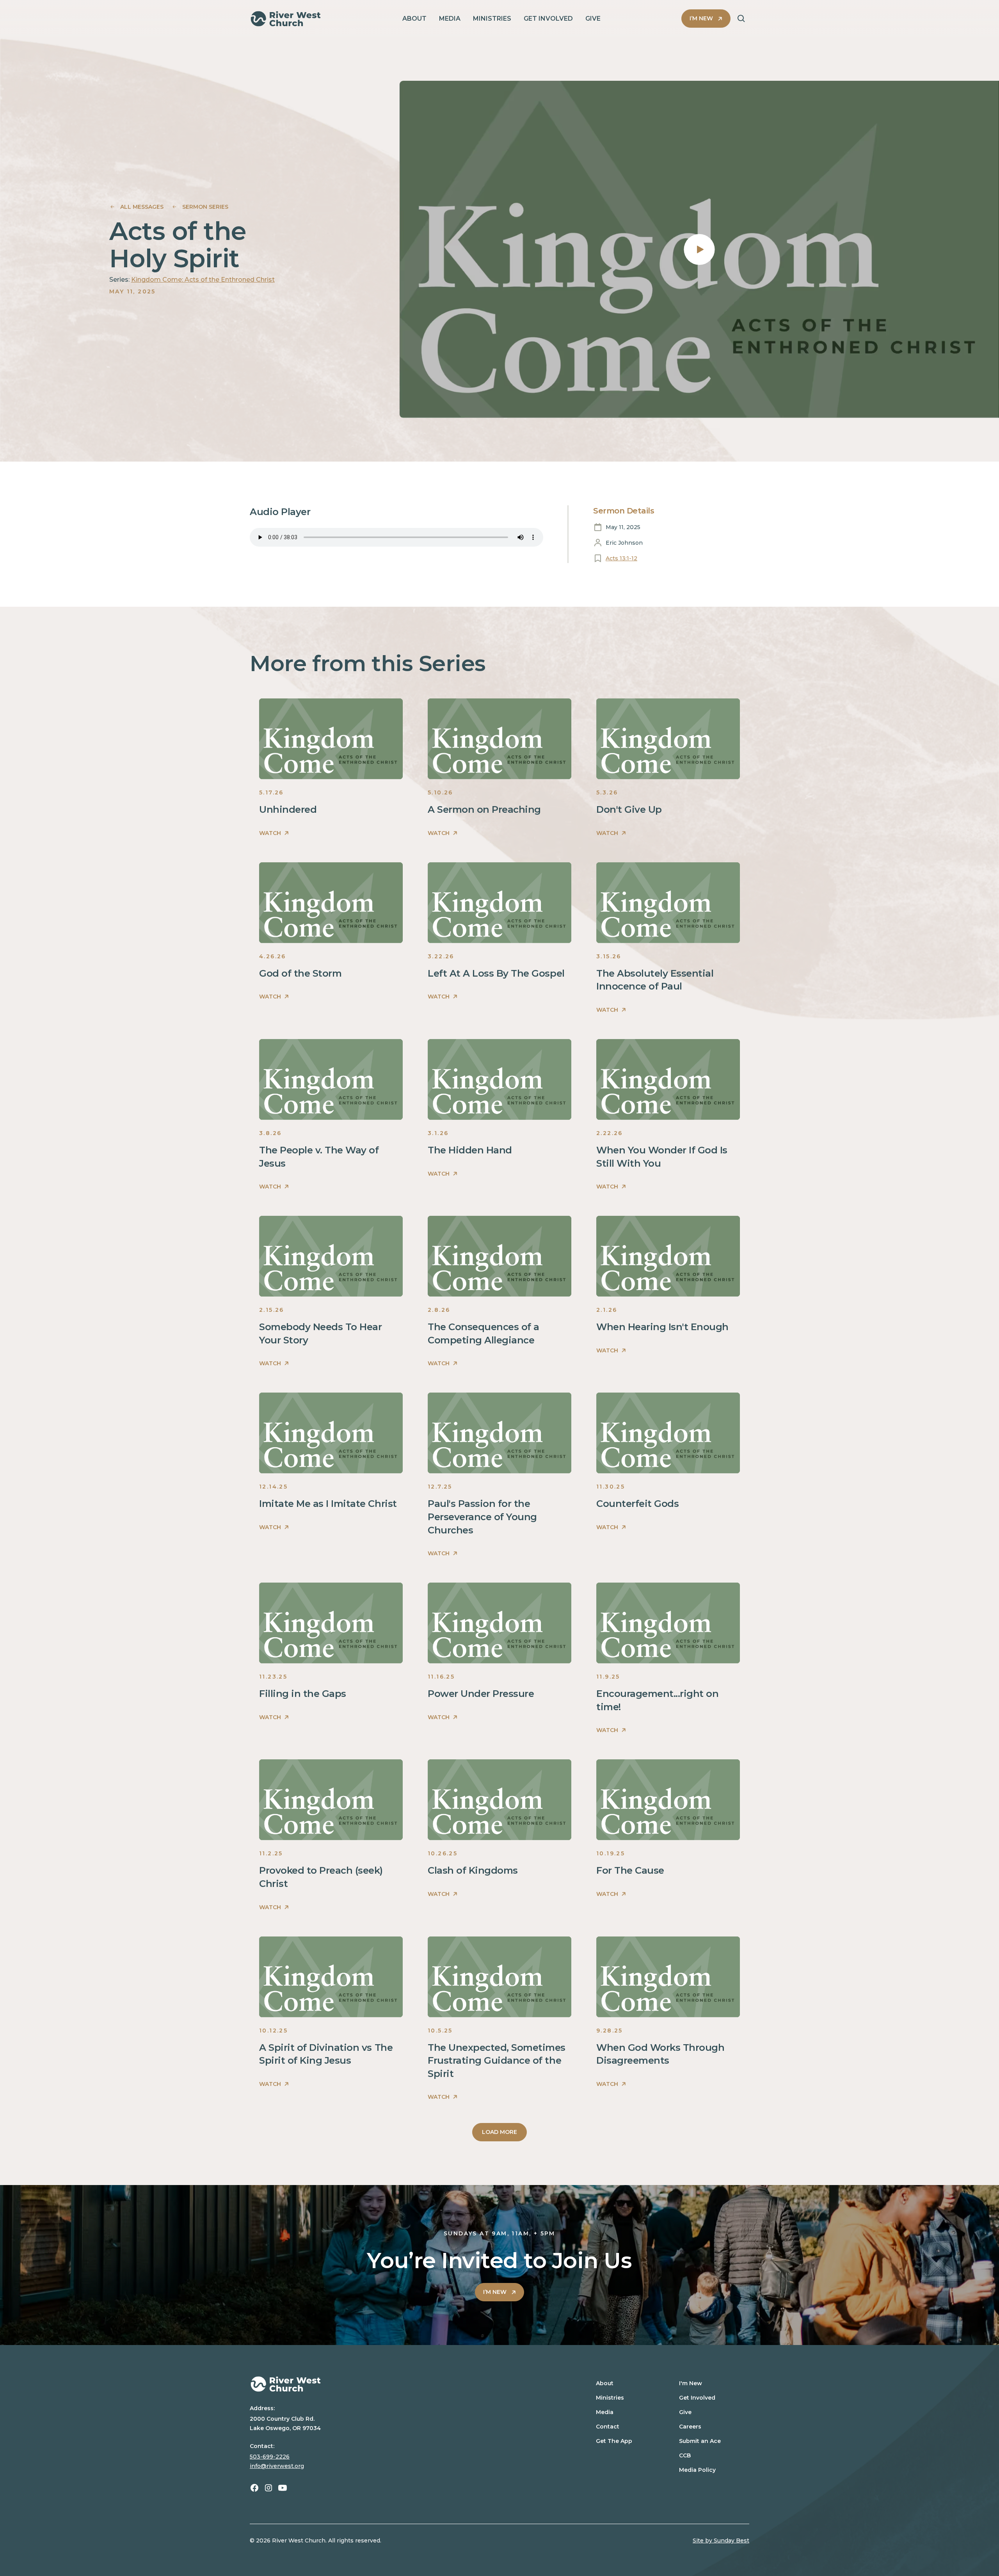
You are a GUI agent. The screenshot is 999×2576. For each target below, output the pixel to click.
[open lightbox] (699, 249)
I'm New (691, 2383)
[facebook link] (254, 2488)
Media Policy (697, 2470)
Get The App (614, 2441)
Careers (690, 2427)
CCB (685, 2455)
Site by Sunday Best (721, 2540)
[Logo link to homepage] (286, 19)
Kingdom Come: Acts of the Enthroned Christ (203, 280)
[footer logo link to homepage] (403, 2384)
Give (685, 2412)
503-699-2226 (270, 2457)
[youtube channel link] (283, 2488)
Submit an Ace (700, 2441)
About (605, 2383)
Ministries (610, 2398)
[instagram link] (268, 2488)
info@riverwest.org (277, 2466)
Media (605, 2412)
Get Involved (697, 2398)
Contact (608, 2427)
